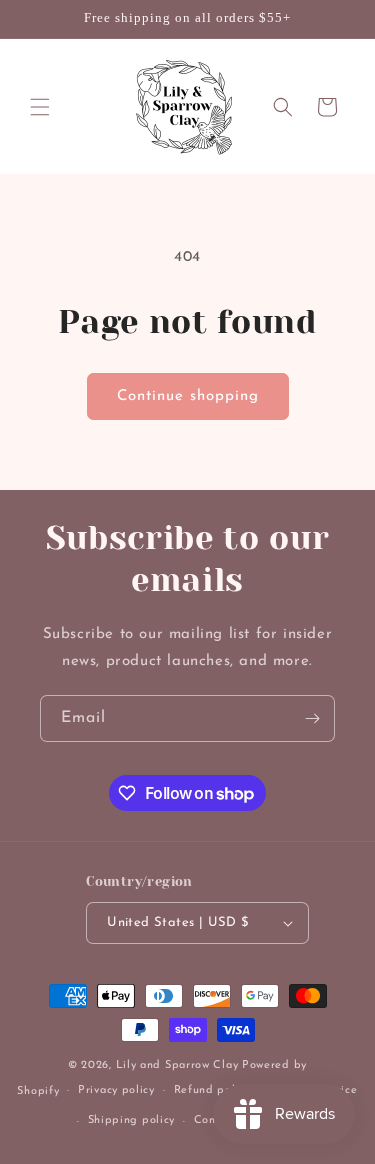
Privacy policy (116, 1090)
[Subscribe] (312, 718)
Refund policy (212, 1090)
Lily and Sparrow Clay (177, 1065)
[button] (40, 107)
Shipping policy (132, 1120)
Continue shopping (188, 396)
